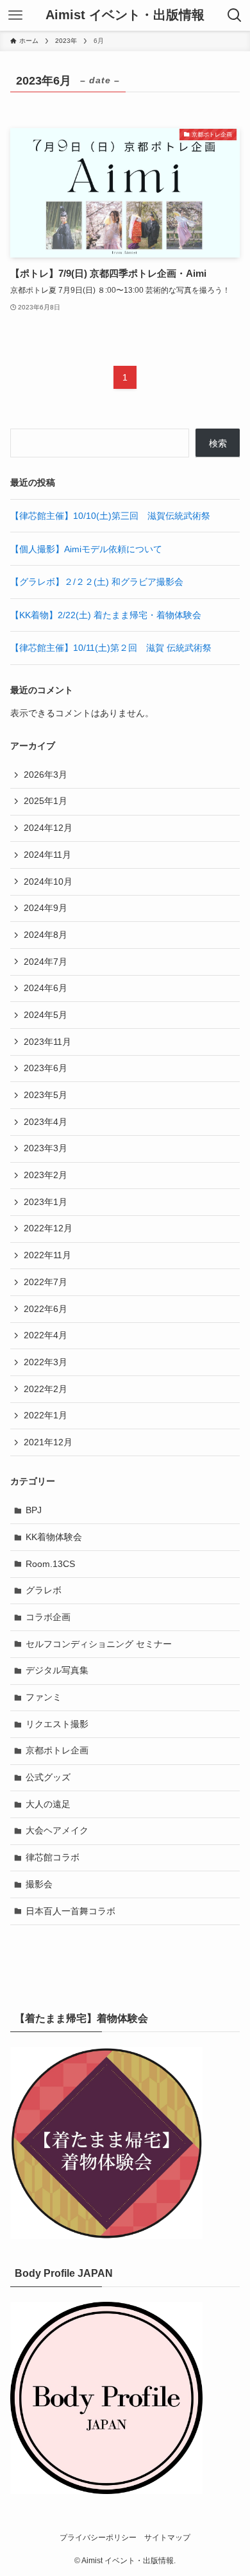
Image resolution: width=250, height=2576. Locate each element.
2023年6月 (46, 1068)
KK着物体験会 (54, 1537)
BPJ (34, 1510)
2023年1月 (46, 1202)
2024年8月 (46, 935)
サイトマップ (167, 2537)
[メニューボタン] (15, 15)
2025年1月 (46, 801)
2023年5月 (46, 1095)
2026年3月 (46, 775)
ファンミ (44, 1697)
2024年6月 (46, 988)
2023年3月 (46, 1148)
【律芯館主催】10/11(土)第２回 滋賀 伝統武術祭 (111, 648)
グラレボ (44, 1590)
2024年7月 (46, 962)
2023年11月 (47, 1042)
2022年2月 (46, 1389)
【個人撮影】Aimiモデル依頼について (86, 549)
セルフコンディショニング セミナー (99, 1644)
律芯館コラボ (53, 1857)
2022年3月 (46, 1362)
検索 (218, 443)
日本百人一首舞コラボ (71, 1911)
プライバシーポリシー (98, 2537)
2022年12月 (48, 1228)
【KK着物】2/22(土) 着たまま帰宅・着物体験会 (106, 615)
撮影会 (39, 1884)
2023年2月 (46, 1175)
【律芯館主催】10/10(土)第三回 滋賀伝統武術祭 (110, 516)
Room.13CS (50, 1564)
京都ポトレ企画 (57, 1750)
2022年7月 (46, 1282)
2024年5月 (46, 1015)
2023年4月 (46, 1122)
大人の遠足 (48, 1804)
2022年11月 (47, 1255)
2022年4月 (46, 1335)
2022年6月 (46, 1309)
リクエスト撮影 (57, 1724)
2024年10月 (48, 882)
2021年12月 (48, 1442)
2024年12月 (48, 828)
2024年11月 (47, 855)
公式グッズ (48, 1777)
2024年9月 (46, 908)
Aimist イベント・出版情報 (125, 15)
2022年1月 (46, 1415)
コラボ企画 (48, 1617)
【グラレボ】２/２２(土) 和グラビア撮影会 (97, 582)
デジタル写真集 (57, 1670)
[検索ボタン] (235, 15)
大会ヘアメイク (57, 1830)
